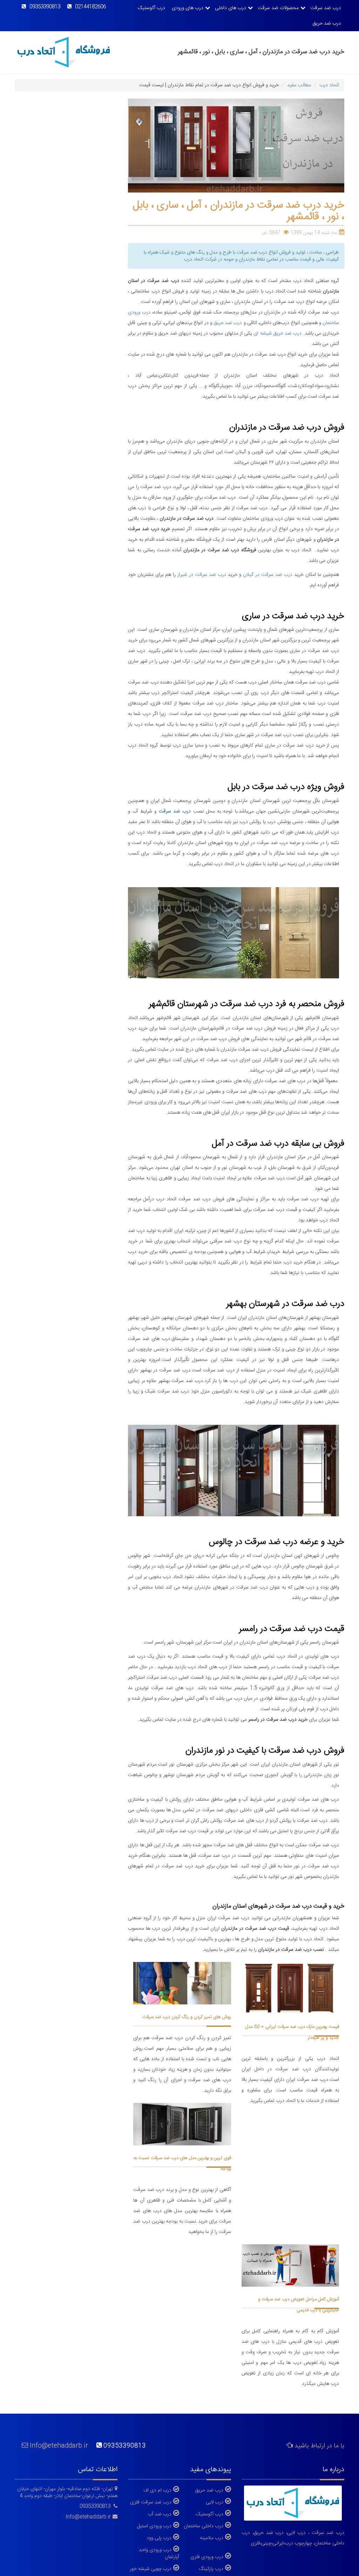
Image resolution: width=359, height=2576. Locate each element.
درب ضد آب (160, 2514)
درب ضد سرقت (326, 8)
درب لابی (215, 2502)
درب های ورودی (188, 8)
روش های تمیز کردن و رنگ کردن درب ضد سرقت (187, 2017)
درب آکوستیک (151, 8)
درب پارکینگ (211, 2569)
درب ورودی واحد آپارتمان (159, 2553)
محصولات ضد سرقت (278, 8)
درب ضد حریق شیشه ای (277, 333)
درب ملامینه (212, 2538)
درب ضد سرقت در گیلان (268, 575)
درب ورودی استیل (154, 2526)
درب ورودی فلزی (207, 2557)
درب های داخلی (231, 8)
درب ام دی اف (157, 2490)
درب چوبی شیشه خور (151, 2569)
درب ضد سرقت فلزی (151, 2502)
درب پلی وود (159, 2538)
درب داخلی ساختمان (204, 2526)
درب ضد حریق (327, 23)
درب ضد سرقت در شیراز (202, 575)
